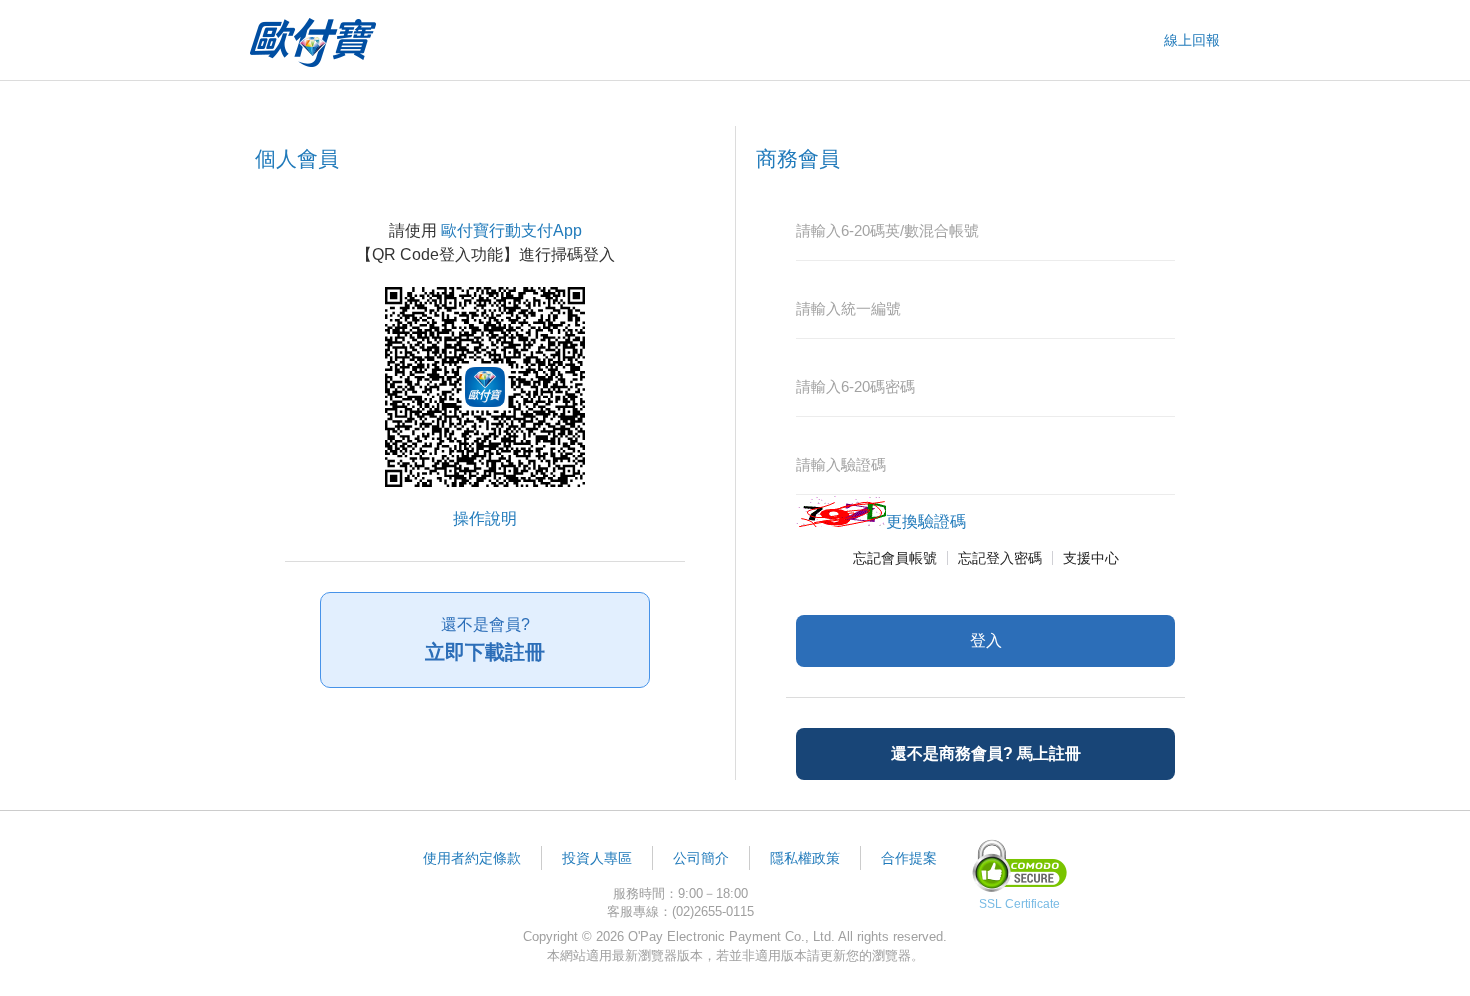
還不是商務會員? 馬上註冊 (986, 753)
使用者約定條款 (472, 858)
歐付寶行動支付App (511, 230)
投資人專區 (597, 858)
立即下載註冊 (485, 639)
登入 (986, 640)
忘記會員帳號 (895, 558)
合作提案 (909, 858)
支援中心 (1091, 558)
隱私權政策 (805, 858)
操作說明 (485, 518)
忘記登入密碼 (1000, 558)
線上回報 (1192, 40)
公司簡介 (701, 858)
